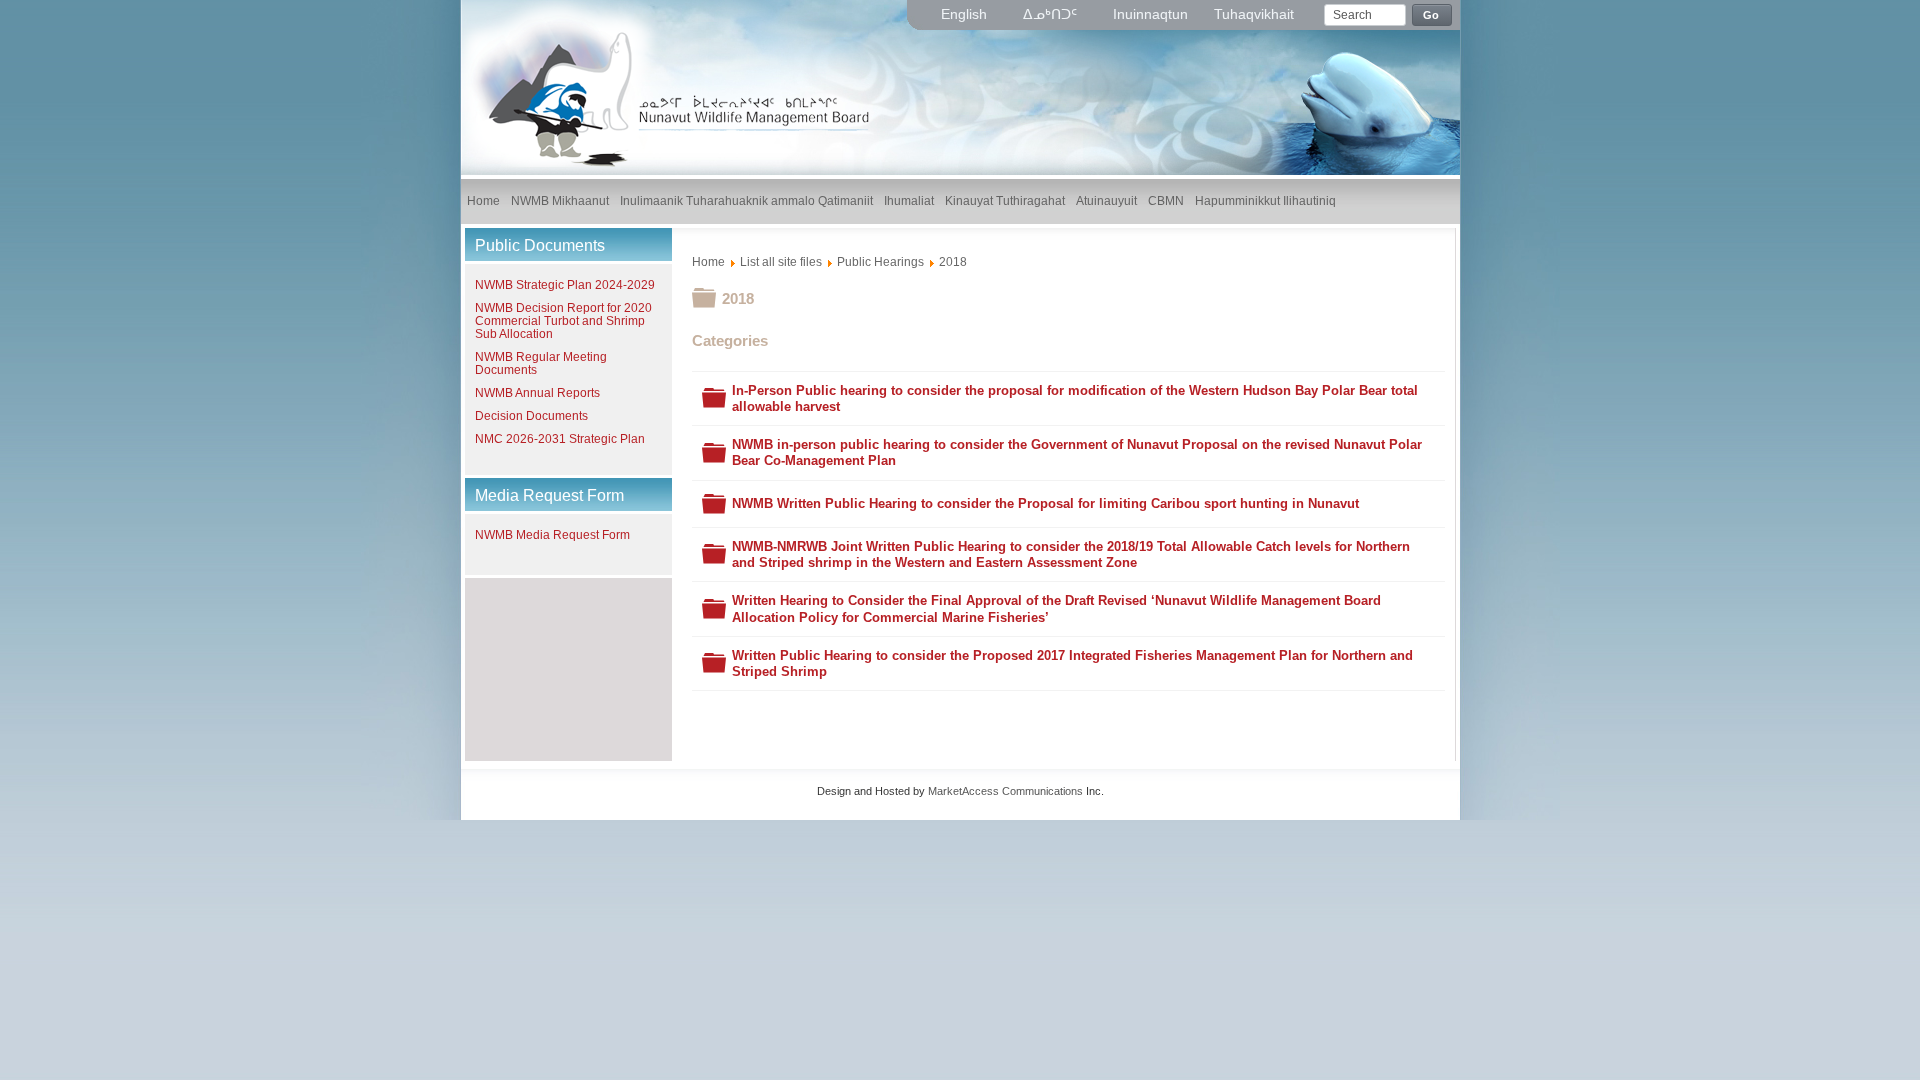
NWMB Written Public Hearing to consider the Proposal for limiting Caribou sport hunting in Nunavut (1045, 503)
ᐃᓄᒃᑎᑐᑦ (1052, 14)
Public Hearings (880, 262)
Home (708, 262)
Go (1431, 15)
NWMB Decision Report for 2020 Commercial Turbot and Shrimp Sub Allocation (563, 321)
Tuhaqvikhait (1254, 14)
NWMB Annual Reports (537, 393)
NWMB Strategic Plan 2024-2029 (565, 285)
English (966, 14)
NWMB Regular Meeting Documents (541, 363)
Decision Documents (531, 416)
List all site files (781, 262)
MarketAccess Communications (1005, 791)
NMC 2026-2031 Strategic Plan (560, 439)
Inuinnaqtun (1150, 14)
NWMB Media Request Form (552, 535)
